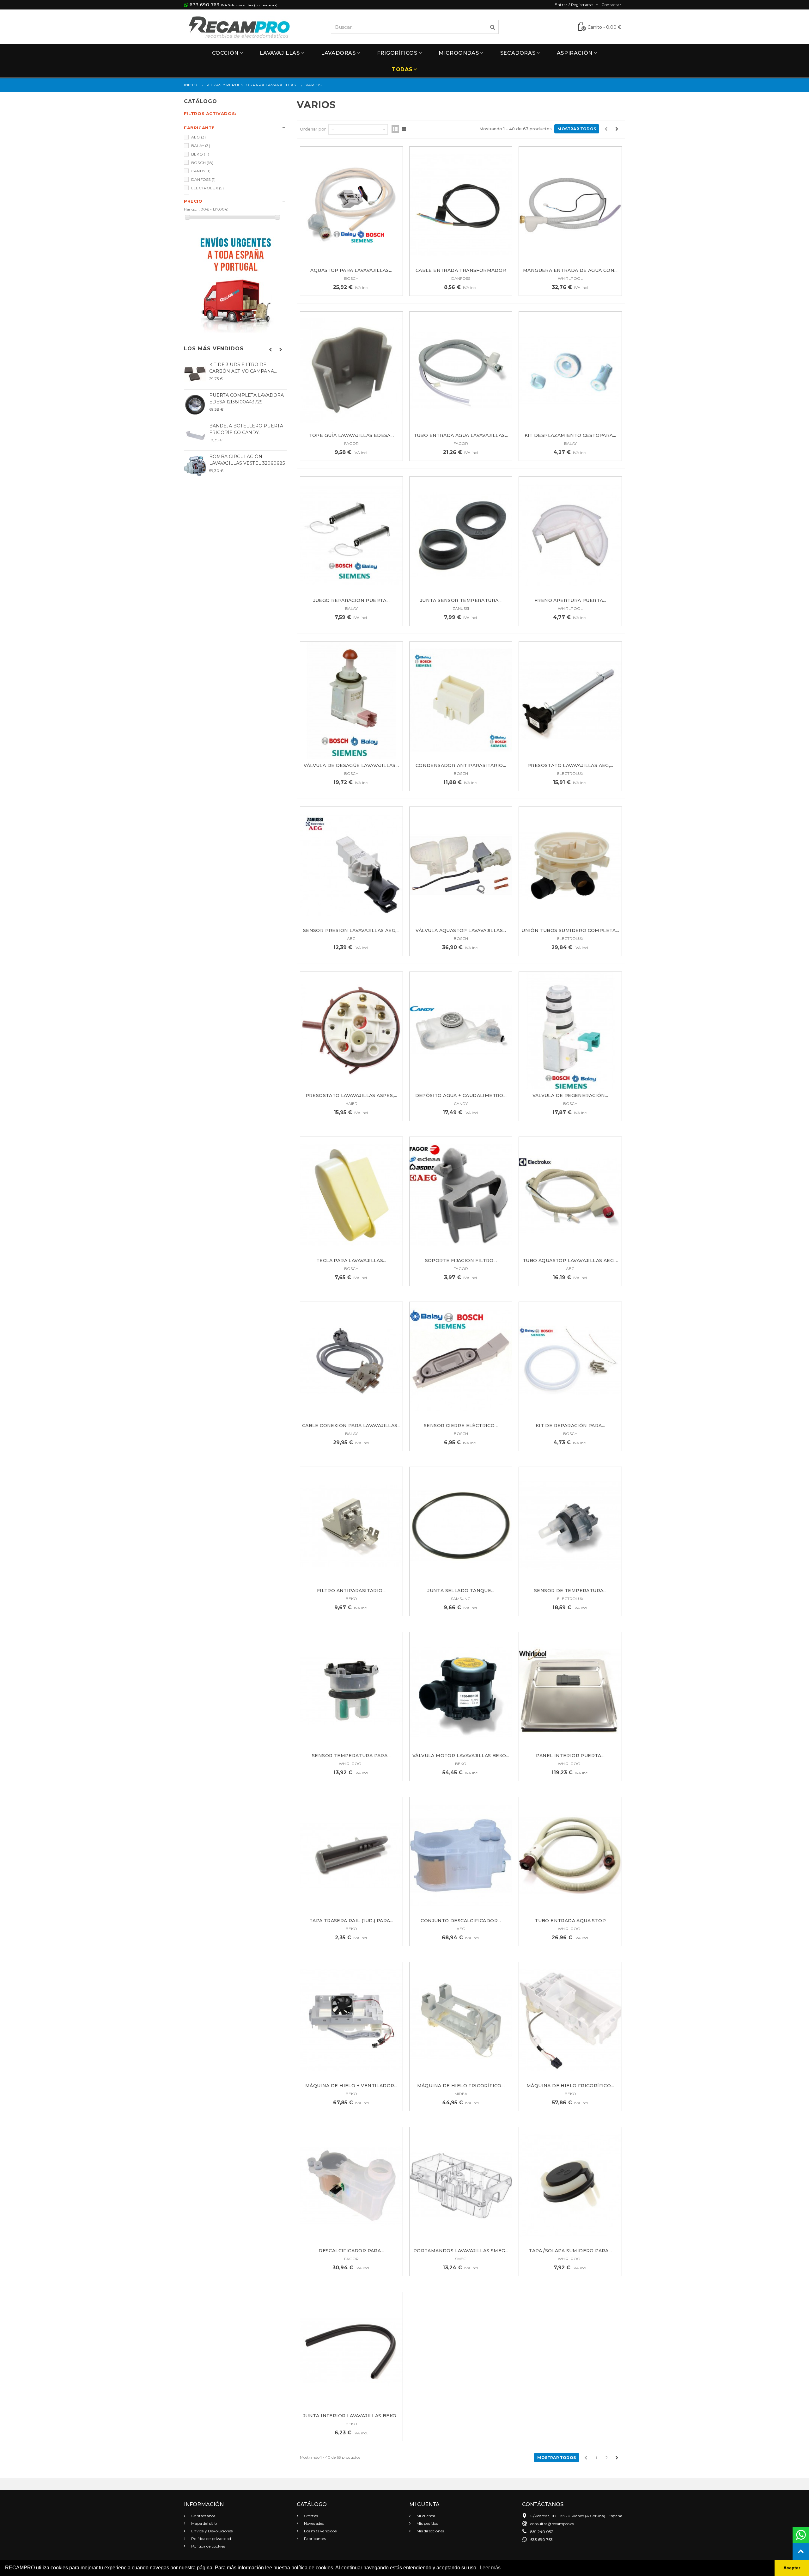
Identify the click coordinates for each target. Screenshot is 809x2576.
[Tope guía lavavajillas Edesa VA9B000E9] (351, 370)
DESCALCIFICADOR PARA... (351, 2251)
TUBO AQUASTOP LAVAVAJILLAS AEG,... (570, 1260)
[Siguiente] (617, 129)
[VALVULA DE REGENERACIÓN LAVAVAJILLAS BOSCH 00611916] (570, 1030)
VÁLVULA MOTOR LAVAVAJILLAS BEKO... (461, 1756)
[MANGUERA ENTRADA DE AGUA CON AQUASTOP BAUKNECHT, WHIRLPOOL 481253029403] (570, 205)
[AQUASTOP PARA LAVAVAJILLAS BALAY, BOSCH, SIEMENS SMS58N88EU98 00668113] (351, 205)
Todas (402, 69)
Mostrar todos (577, 129)
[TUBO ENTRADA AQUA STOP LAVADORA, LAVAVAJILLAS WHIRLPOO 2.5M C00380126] (570, 1856)
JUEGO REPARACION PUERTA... (351, 600)
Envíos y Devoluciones (211, 2531)
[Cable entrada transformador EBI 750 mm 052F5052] (461, 205)
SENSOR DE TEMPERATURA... (570, 1591)
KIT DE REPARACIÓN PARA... (570, 1426)
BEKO (200, 154)
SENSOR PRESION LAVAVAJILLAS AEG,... (351, 930)
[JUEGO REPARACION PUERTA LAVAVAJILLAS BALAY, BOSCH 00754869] (351, 535)
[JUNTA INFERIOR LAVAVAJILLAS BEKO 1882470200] (351, 2351)
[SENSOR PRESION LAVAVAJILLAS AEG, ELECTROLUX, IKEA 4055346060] (351, 865)
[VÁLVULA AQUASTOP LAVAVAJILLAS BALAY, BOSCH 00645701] (461, 865)
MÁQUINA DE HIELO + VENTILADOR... (351, 2086)
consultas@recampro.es (552, 2524)
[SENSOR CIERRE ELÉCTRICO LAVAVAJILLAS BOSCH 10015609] (461, 1361)
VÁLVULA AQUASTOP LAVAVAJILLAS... (461, 930)
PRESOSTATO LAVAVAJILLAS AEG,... (570, 765)
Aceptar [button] (792, 2568)
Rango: (191, 209)
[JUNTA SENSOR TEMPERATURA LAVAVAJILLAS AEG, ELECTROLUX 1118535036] (461, 535)
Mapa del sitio (204, 2523)
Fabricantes (314, 2539)
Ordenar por (313, 129)
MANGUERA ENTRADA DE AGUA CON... (570, 270)
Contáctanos (203, 2516)
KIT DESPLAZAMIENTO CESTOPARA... (570, 435)
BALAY (201, 146)
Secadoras (518, 53)
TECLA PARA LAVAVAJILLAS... (351, 1260)
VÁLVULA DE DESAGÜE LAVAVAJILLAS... (351, 765)
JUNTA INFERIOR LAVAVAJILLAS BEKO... (351, 2416)
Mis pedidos (427, 2523)
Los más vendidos (214, 349)
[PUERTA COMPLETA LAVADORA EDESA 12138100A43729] (195, 405)
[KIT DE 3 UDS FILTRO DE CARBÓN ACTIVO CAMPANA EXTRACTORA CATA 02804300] (195, 374)
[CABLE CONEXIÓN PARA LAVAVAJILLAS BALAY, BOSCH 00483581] (351, 1361)
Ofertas (311, 2516)
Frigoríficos (397, 53)
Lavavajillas (280, 53)
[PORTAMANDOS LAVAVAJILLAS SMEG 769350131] (461, 2186)
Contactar (611, 5)
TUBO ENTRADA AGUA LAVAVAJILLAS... (461, 435)
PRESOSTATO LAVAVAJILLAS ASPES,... (351, 1095)
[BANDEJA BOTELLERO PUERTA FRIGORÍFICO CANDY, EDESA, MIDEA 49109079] (195, 435)
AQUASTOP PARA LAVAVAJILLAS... (351, 270)
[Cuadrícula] (395, 129)
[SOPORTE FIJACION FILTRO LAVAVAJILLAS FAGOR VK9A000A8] (461, 1196)
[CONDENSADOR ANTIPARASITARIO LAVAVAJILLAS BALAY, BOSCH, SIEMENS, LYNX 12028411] (461, 700)
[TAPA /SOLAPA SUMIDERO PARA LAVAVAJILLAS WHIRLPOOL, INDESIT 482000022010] (570, 2186)
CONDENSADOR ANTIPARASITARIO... (461, 765)
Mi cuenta (425, 2516)
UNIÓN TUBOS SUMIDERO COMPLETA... (570, 930)
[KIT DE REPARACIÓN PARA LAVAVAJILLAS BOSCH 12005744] (570, 1361)
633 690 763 (204, 5)
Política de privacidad (211, 2539)
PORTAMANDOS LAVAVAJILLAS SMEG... (461, 2251)
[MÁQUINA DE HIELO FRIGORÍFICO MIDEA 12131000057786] (461, 2021)
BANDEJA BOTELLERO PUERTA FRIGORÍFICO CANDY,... (246, 429)
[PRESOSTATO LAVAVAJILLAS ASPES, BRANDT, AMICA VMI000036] (351, 1030)
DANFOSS (203, 179)
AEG (198, 137)
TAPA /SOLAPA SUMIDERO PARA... (570, 2251)
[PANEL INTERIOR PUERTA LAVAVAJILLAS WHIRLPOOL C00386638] (570, 1691)
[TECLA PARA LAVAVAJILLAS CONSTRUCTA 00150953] (351, 1196)
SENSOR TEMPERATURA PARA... (351, 1756)
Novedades (313, 2523)
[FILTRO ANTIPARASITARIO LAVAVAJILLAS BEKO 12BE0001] (351, 1526)
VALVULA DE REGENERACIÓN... (570, 1095)
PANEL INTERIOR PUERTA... (570, 1756)
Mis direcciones (430, 2531)
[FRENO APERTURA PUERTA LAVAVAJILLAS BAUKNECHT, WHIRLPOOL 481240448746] (570, 535)
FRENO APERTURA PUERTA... (570, 600)
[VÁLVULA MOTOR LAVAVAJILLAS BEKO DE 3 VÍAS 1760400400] (461, 1691)
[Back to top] (801, 2551)
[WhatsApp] (801, 2535)
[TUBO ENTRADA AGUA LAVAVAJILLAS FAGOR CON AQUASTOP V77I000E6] (461, 370)
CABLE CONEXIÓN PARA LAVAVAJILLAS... (351, 1426)
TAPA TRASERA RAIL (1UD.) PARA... (351, 1921)
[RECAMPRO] (239, 26)
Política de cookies (208, 2546)
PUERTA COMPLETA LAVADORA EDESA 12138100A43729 (246, 399)
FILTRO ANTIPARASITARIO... (351, 1591)
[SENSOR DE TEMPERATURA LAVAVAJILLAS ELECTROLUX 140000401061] (570, 1526)
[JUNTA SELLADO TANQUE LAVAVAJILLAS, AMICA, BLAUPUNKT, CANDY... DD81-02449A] (461, 1526)
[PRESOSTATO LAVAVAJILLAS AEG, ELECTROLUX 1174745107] (570, 700)
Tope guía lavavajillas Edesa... (351, 435)
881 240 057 (542, 2532)
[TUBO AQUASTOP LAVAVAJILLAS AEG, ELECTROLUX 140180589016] (570, 1196)
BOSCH (202, 163)
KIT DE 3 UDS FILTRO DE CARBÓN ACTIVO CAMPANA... (243, 368)
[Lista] (404, 129)
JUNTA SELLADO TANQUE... (461, 1591)
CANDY (201, 171)
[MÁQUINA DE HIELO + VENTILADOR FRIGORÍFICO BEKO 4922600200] (351, 2021)
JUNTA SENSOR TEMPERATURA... (461, 600)
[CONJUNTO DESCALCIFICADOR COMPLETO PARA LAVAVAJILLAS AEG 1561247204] (461, 1856)
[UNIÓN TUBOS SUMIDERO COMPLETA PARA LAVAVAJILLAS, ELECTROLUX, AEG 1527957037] (570, 865)
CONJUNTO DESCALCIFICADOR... (461, 1921)
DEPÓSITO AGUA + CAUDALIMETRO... (461, 1095)
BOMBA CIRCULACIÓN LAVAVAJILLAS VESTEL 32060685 (247, 460)
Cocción (225, 53)
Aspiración (575, 53)
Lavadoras (338, 53)
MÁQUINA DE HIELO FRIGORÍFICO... (461, 2086)
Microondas (459, 53)
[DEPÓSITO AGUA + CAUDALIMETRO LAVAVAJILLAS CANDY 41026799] (461, 1030)
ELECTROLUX (207, 188)
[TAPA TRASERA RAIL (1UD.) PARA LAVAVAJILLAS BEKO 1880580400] (351, 1856)
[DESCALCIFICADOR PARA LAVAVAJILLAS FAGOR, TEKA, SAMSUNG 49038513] (351, 2186)
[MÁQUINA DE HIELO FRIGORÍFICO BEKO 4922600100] (570, 2021)
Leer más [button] (490, 2568)
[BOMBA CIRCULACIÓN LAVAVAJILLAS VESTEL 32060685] (195, 466)
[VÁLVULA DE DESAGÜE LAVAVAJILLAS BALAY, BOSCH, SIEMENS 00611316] (351, 700)
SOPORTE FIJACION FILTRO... (461, 1260)
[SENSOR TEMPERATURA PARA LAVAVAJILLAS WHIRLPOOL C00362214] (351, 1691)
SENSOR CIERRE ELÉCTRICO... (461, 1426)
